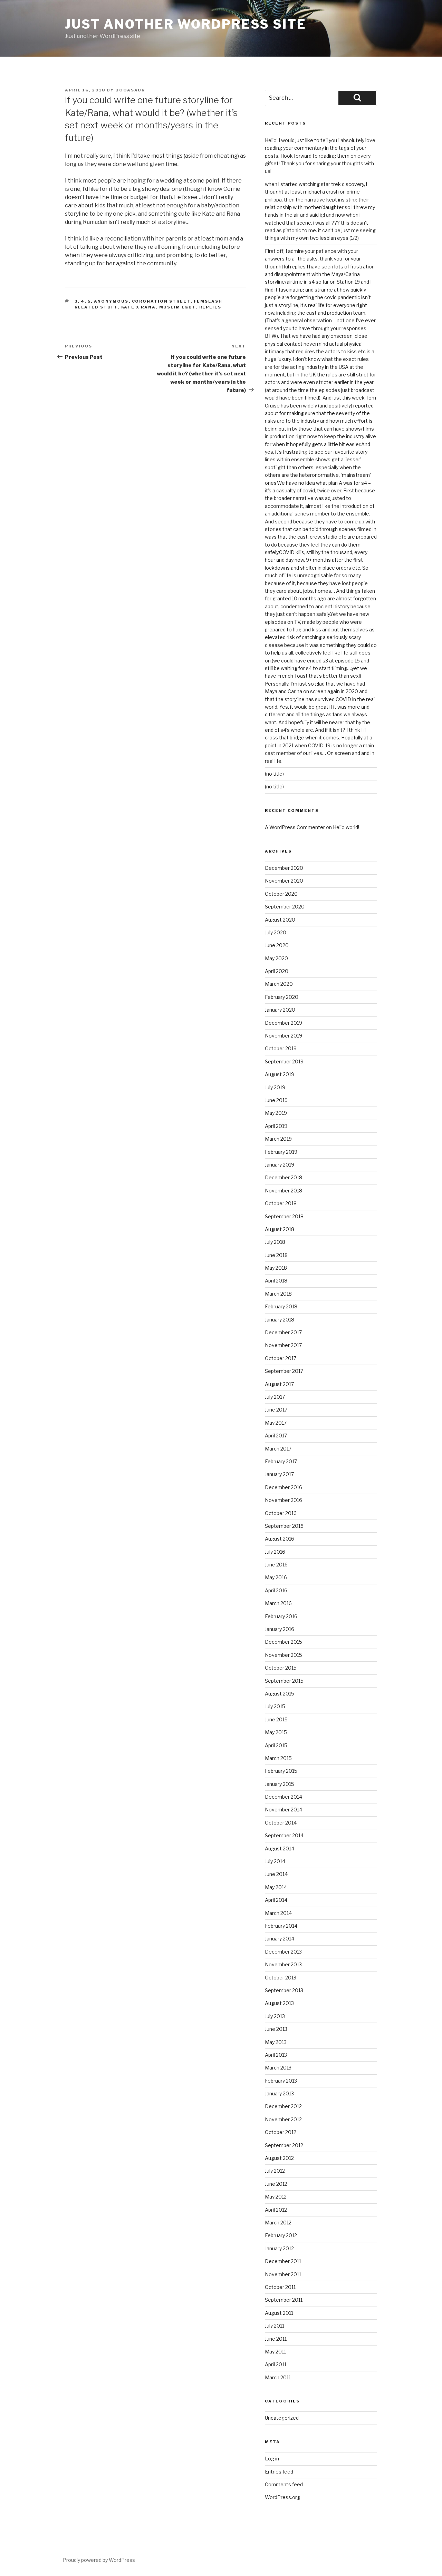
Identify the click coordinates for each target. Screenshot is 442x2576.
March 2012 (278, 2223)
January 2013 (279, 2093)
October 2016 (281, 1513)
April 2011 (276, 2364)
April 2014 (276, 1900)
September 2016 (284, 1526)
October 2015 (281, 1668)
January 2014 (280, 1939)
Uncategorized (282, 2418)
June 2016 (276, 1565)
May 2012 (276, 2197)
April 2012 (276, 2210)
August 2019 (280, 1074)
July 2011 (275, 2326)
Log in (272, 2459)
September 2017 (284, 1371)
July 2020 (276, 932)
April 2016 (276, 1590)
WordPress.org (282, 2497)
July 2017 (275, 1397)
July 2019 (275, 1087)
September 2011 (284, 2300)
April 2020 (277, 971)
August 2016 (280, 1539)
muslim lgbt (178, 307)
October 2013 (281, 1978)
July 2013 (275, 2016)
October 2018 (281, 1203)
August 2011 (279, 2313)
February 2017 (281, 1461)
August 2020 (280, 920)
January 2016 (280, 1629)
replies (210, 307)
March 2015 (278, 1758)
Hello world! (346, 827)
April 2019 (276, 1126)
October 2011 (280, 2287)
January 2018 (280, 1320)
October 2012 (281, 2132)
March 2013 (278, 2068)
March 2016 (278, 1603)
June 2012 (276, 2184)
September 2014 (284, 1835)
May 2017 (276, 1423)
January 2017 (279, 1474)
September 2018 (284, 1216)
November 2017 (283, 1345)
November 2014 (284, 1810)
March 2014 (278, 1913)
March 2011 (278, 2377)
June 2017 (276, 1410)
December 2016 (284, 1487)
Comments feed (284, 2484)
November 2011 (283, 2274)
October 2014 (281, 1823)
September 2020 (285, 907)
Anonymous (111, 301)
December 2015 (284, 1642)
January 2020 (280, 1010)
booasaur (130, 90)
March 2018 (278, 1294)
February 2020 (282, 997)
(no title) (274, 774)
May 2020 (276, 958)
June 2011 (276, 2339)
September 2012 (284, 2145)
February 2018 (281, 1306)
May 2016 (276, 1577)
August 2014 (280, 1849)
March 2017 (278, 1449)
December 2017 (283, 1332)
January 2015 (280, 1784)
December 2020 (284, 868)
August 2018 (280, 1229)
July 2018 (275, 1242)
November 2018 (284, 1191)
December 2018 (284, 1177)
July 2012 (275, 2171)
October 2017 (281, 1358)
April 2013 (276, 2055)
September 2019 (284, 1061)
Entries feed (279, 2472)
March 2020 (279, 984)
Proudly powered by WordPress (99, 2560)
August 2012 (279, 2158)
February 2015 (281, 1771)
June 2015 (276, 1719)
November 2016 (284, 1500)
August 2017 (279, 1384)
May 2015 (276, 1732)
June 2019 (276, 1100)
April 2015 (276, 1745)
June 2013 (276, 2029)
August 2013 (279, 2003)
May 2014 (276, 1887)
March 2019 (278, 1139)
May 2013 (276, 2042)
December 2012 (283, 2106)
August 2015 (280, 1694)
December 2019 (284, 1023)
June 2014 (276, 1874)
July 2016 (275, 1552)
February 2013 (281, 2081)
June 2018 (276, 1255)
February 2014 (281, 1926)
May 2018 (276, 1268)
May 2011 (275, 2352)
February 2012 (281, 2235)
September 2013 (284, 1990)
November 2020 (284, 881)
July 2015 (275, 1706)
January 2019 (280, 1165)
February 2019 (281, 1152)
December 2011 (283, 2261)
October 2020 (281, 894)
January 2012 (279, 2248)
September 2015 (284, 1681)
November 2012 (283, 2119)
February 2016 (281, 1616)
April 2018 (276, 1281)
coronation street (161, 301)
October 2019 (281, 1048)
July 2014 (275, 1861)
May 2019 (276, 1113)
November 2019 (284, 1036)
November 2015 (284, 1655)
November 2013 (283, 1964)
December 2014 (284, 1797)
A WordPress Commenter (295, 827)
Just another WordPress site (186, 24)
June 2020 (277, 945)
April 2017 (276, 1436)
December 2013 (283, 1952)
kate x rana (139, 307)
